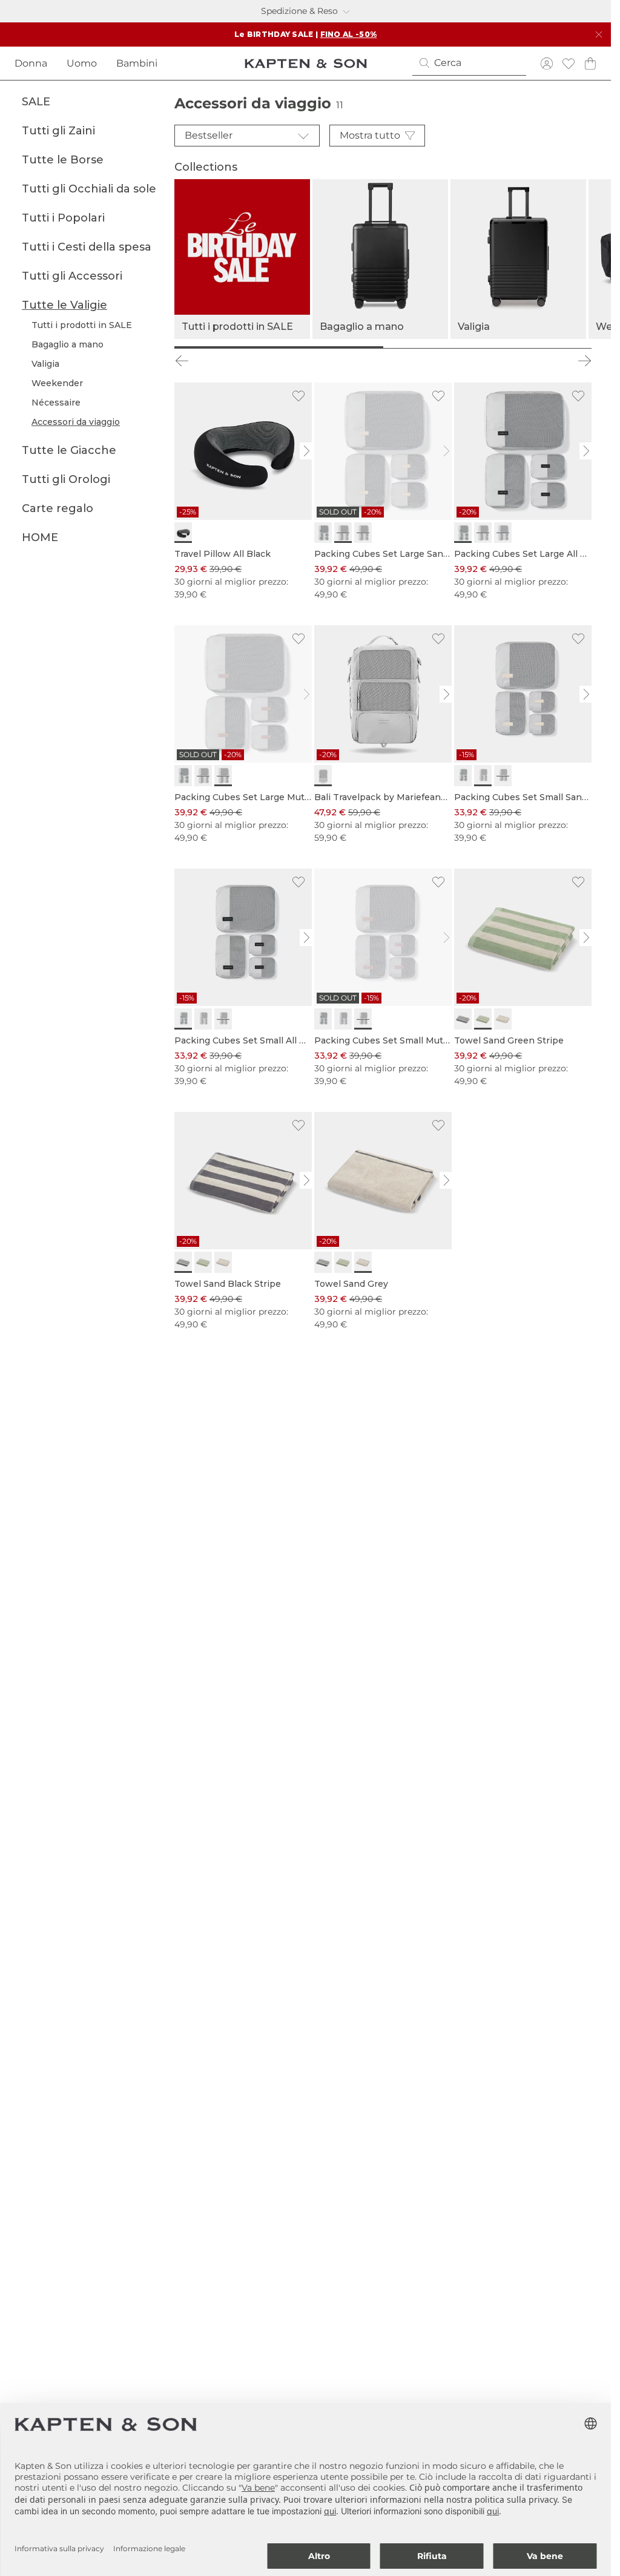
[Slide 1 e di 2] (279, 347)
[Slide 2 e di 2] (488, 347)
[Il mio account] (547, 63)
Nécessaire (56, 402)
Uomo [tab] (82, 63)
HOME (40, 537)
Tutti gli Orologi (66, 479)
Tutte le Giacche (69, 450)
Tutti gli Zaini (58, 131)
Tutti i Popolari (63, 218)
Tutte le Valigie (64, 305)
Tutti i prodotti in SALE (82, 325)
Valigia (45, 364)
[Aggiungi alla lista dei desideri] (298, 396)
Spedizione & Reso (299, 11)
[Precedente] (182, 361)
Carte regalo (58, 508)
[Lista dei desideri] (569, 63)
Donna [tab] (31, 63)
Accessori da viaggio (76, 422)
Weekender (57, 383)
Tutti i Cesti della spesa (87, 247)
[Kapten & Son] (306, 64)
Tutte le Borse (63, 160)
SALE (36, 102)
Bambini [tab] (137, 63)
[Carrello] (590, 63)
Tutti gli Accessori (72, 276)
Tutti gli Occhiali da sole (89, 189)
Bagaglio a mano (68, 344)
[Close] (599, 34)
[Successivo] (584, 361)
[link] (243, 492)
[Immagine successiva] (307, 451)
